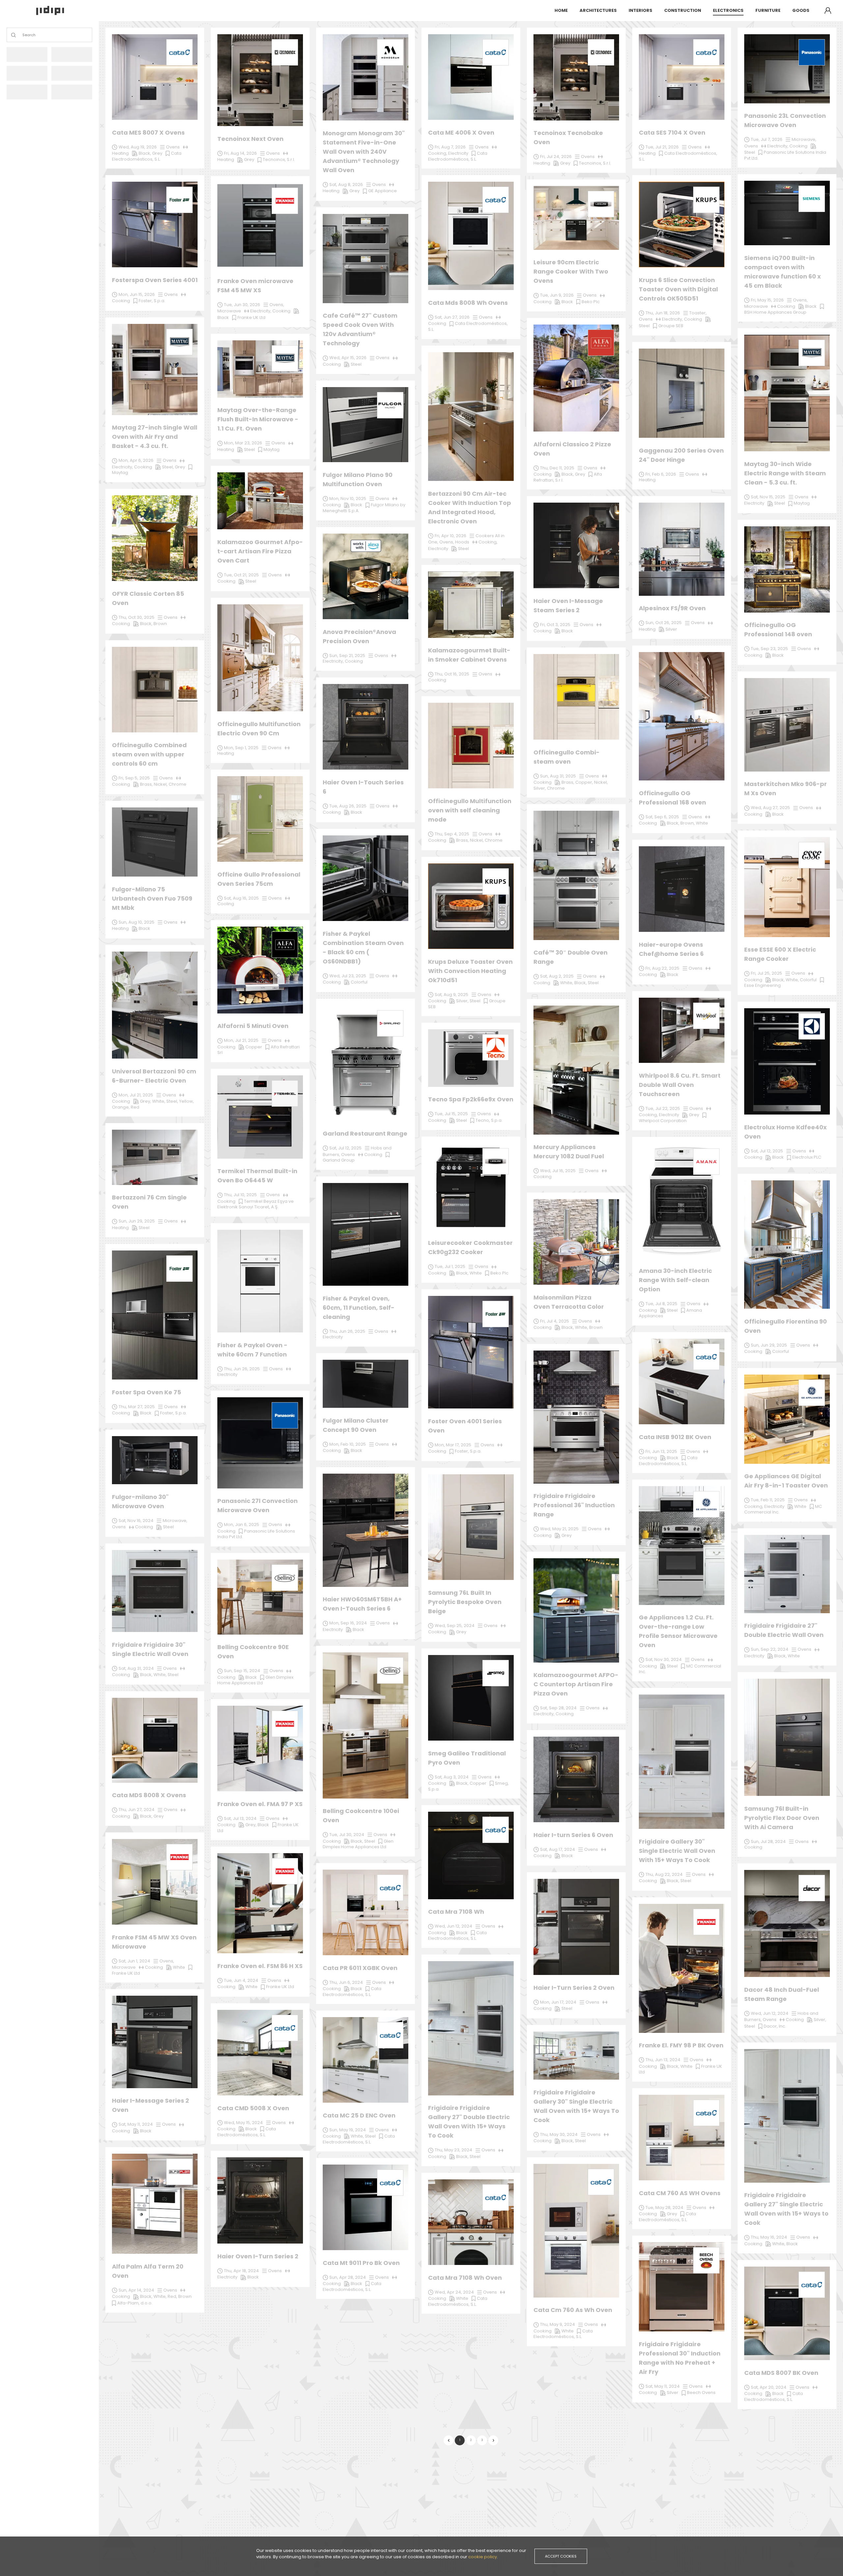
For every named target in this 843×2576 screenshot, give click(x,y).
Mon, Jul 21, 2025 (241, 1040)
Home (561, 10)
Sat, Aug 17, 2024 (557, 1849)
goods (801, 10)
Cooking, (754, 1506)
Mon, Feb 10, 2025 (348, 1444)
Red (135, 1107)
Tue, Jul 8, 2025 (661, 1304)
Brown (185, 2296)
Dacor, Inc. (775, 2026)
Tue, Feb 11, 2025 (768, 1500)
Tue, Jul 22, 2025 (663, 1108)
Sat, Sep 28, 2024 (558, 1708)
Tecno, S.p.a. (489, 1120)
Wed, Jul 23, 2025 (348, 976)
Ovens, (167, 1961)
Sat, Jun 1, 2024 (134, 1961)
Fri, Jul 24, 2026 (556, 157)
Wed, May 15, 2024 (243, 2123)
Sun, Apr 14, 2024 (136, 2290)
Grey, (251, 1825)
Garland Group (339, 1160)
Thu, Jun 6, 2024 (346, 1982)
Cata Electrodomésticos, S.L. (352, 2287)
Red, (173, 2296)
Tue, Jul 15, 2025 (451, 1114)
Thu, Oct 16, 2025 (452, 674)
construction (683, 10)
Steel (370, 1841)
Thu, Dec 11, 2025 (557, 468)
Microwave (124, 1967)
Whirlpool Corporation (663, 1121)
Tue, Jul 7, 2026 (767, 139)
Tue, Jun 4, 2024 (241, 1980)
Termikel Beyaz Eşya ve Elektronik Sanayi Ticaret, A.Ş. (256, 1204)
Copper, (585, 782)
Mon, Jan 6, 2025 (242, 1525)
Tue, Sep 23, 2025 (769, 649)
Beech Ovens (701, 2392)
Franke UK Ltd (126, 1973)
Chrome (177, 784)
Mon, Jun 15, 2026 (137, 294)
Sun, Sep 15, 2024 (242, 1671)
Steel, (173, 1101)
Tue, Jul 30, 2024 (347, 1835)
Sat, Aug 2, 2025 (557, 976)
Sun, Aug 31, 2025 (558, 776)
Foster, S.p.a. (468, 1451)
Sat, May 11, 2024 (663, 2386)
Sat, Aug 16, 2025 (241, 898)
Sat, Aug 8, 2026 (346, 184)
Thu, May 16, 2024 (769, 2237)
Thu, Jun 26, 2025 (242, 1369)
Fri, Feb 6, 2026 (661, 474)
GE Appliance (382, 191)
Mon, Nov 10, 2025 (348, 499)
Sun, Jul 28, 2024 (768, 1841)
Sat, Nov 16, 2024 (136, 1521)
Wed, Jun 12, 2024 (770, 2013)
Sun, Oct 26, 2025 (664, 623)
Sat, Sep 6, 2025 (662, 817)
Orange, (121, 1107)
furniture (768, 10)
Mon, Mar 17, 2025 (453, 1445)
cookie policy (483, 2557)
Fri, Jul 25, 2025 (766, 973)
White (462, 2298)
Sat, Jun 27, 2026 (452, 317)
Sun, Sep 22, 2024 (770, 1649)
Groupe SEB (671, 326)
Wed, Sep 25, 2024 (455, 1626)
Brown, (688, 823)
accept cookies (561, 2556)
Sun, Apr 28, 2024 (348, 2277)
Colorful (781, 1351)
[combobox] (23, 35)
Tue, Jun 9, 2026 (557, 295)
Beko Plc (499, 1273)
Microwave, (175, 1521)
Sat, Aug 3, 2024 (452, 1777)
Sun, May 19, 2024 (348, 2130)
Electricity (227, 2277)
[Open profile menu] (828, 11)
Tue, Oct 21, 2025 (241, 575)
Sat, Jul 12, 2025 (767, 1151)
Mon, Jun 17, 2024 (558, 2002)
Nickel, (161, 784)
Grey (672, 2214)
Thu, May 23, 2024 (453, 2150)
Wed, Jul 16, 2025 (558, 1171)
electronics (728, 10)
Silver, (820, 2020)
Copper (478, 1783)
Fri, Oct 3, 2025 (555, 625)
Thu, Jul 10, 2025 (240, 1195)
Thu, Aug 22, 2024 (664, 1874)
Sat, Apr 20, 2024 (769, 2387)
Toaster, (698, 313)
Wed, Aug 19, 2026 (138, 147)
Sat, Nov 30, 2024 (664, 1659)
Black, (357, 1841)
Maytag (272, 449)
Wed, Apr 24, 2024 (454, 2292)
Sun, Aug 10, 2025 (136, 922)
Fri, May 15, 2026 (767, 300)
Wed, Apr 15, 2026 (348, 358)
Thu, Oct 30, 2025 (136, 617)
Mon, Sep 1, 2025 (241, 748)
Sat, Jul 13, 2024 (240, 1818)
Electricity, (544, 1714)
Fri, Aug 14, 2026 (240, 153)
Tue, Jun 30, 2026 (242, 305)
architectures (598, 10)
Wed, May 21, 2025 (559, 1529)
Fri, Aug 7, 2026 (450, 147)
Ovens (380, 1835)
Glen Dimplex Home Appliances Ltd (358, 1844)
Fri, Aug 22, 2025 (662, 968)
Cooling (226, 904)
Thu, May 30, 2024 (559, 2134)
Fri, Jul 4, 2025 (555, 1321)
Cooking (332, 1841)
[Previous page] (449, 2440)
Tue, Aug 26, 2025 (348, 806)
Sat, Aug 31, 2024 (136, 1668)
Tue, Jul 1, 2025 (450, 1266)
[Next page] (493, 2440)
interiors (640, 10)
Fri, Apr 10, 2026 (450, 536)
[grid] (471, 1222)
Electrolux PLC (807, 1157)
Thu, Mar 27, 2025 (137, 1407)
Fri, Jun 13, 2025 (661, 1451)
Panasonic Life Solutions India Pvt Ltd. (256, 1534)
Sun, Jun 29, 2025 (769, 1345)
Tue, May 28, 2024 (664, 2208)
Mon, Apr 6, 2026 (136, 460)
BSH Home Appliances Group (775, 312)
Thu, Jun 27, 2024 (136, 1810)
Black (356, 2284)
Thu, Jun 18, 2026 (663, 313)
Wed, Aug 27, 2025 (770, 808)
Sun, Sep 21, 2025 (347, 656)
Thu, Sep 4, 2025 (452, 834)
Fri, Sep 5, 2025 (134, 778)
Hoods (462, 542)
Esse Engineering (762, 985)
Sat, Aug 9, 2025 (451, 995)
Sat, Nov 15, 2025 (768, 497)
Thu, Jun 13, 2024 (663, 2060)
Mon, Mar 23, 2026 (243, 443)
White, (161, 2296)
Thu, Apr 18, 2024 (241, 2271)
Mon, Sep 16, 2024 (348, 1623)
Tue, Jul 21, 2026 (662, 147)
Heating (120, 1228)
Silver (673, 2392)
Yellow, (187, 1101)
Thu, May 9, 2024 (557, 2324)
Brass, (147, 784)
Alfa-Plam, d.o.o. (135, 2303)
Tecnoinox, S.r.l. (595, 163)
